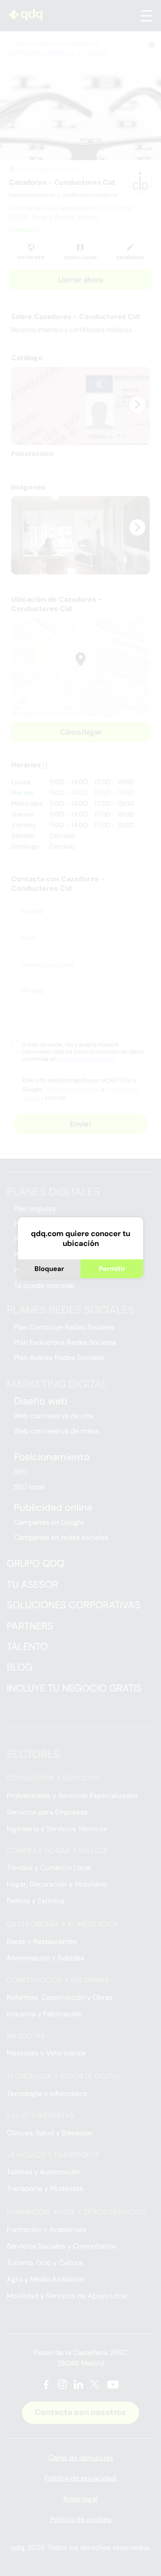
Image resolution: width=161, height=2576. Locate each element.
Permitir (112, 1269)
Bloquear (49, 1269)
